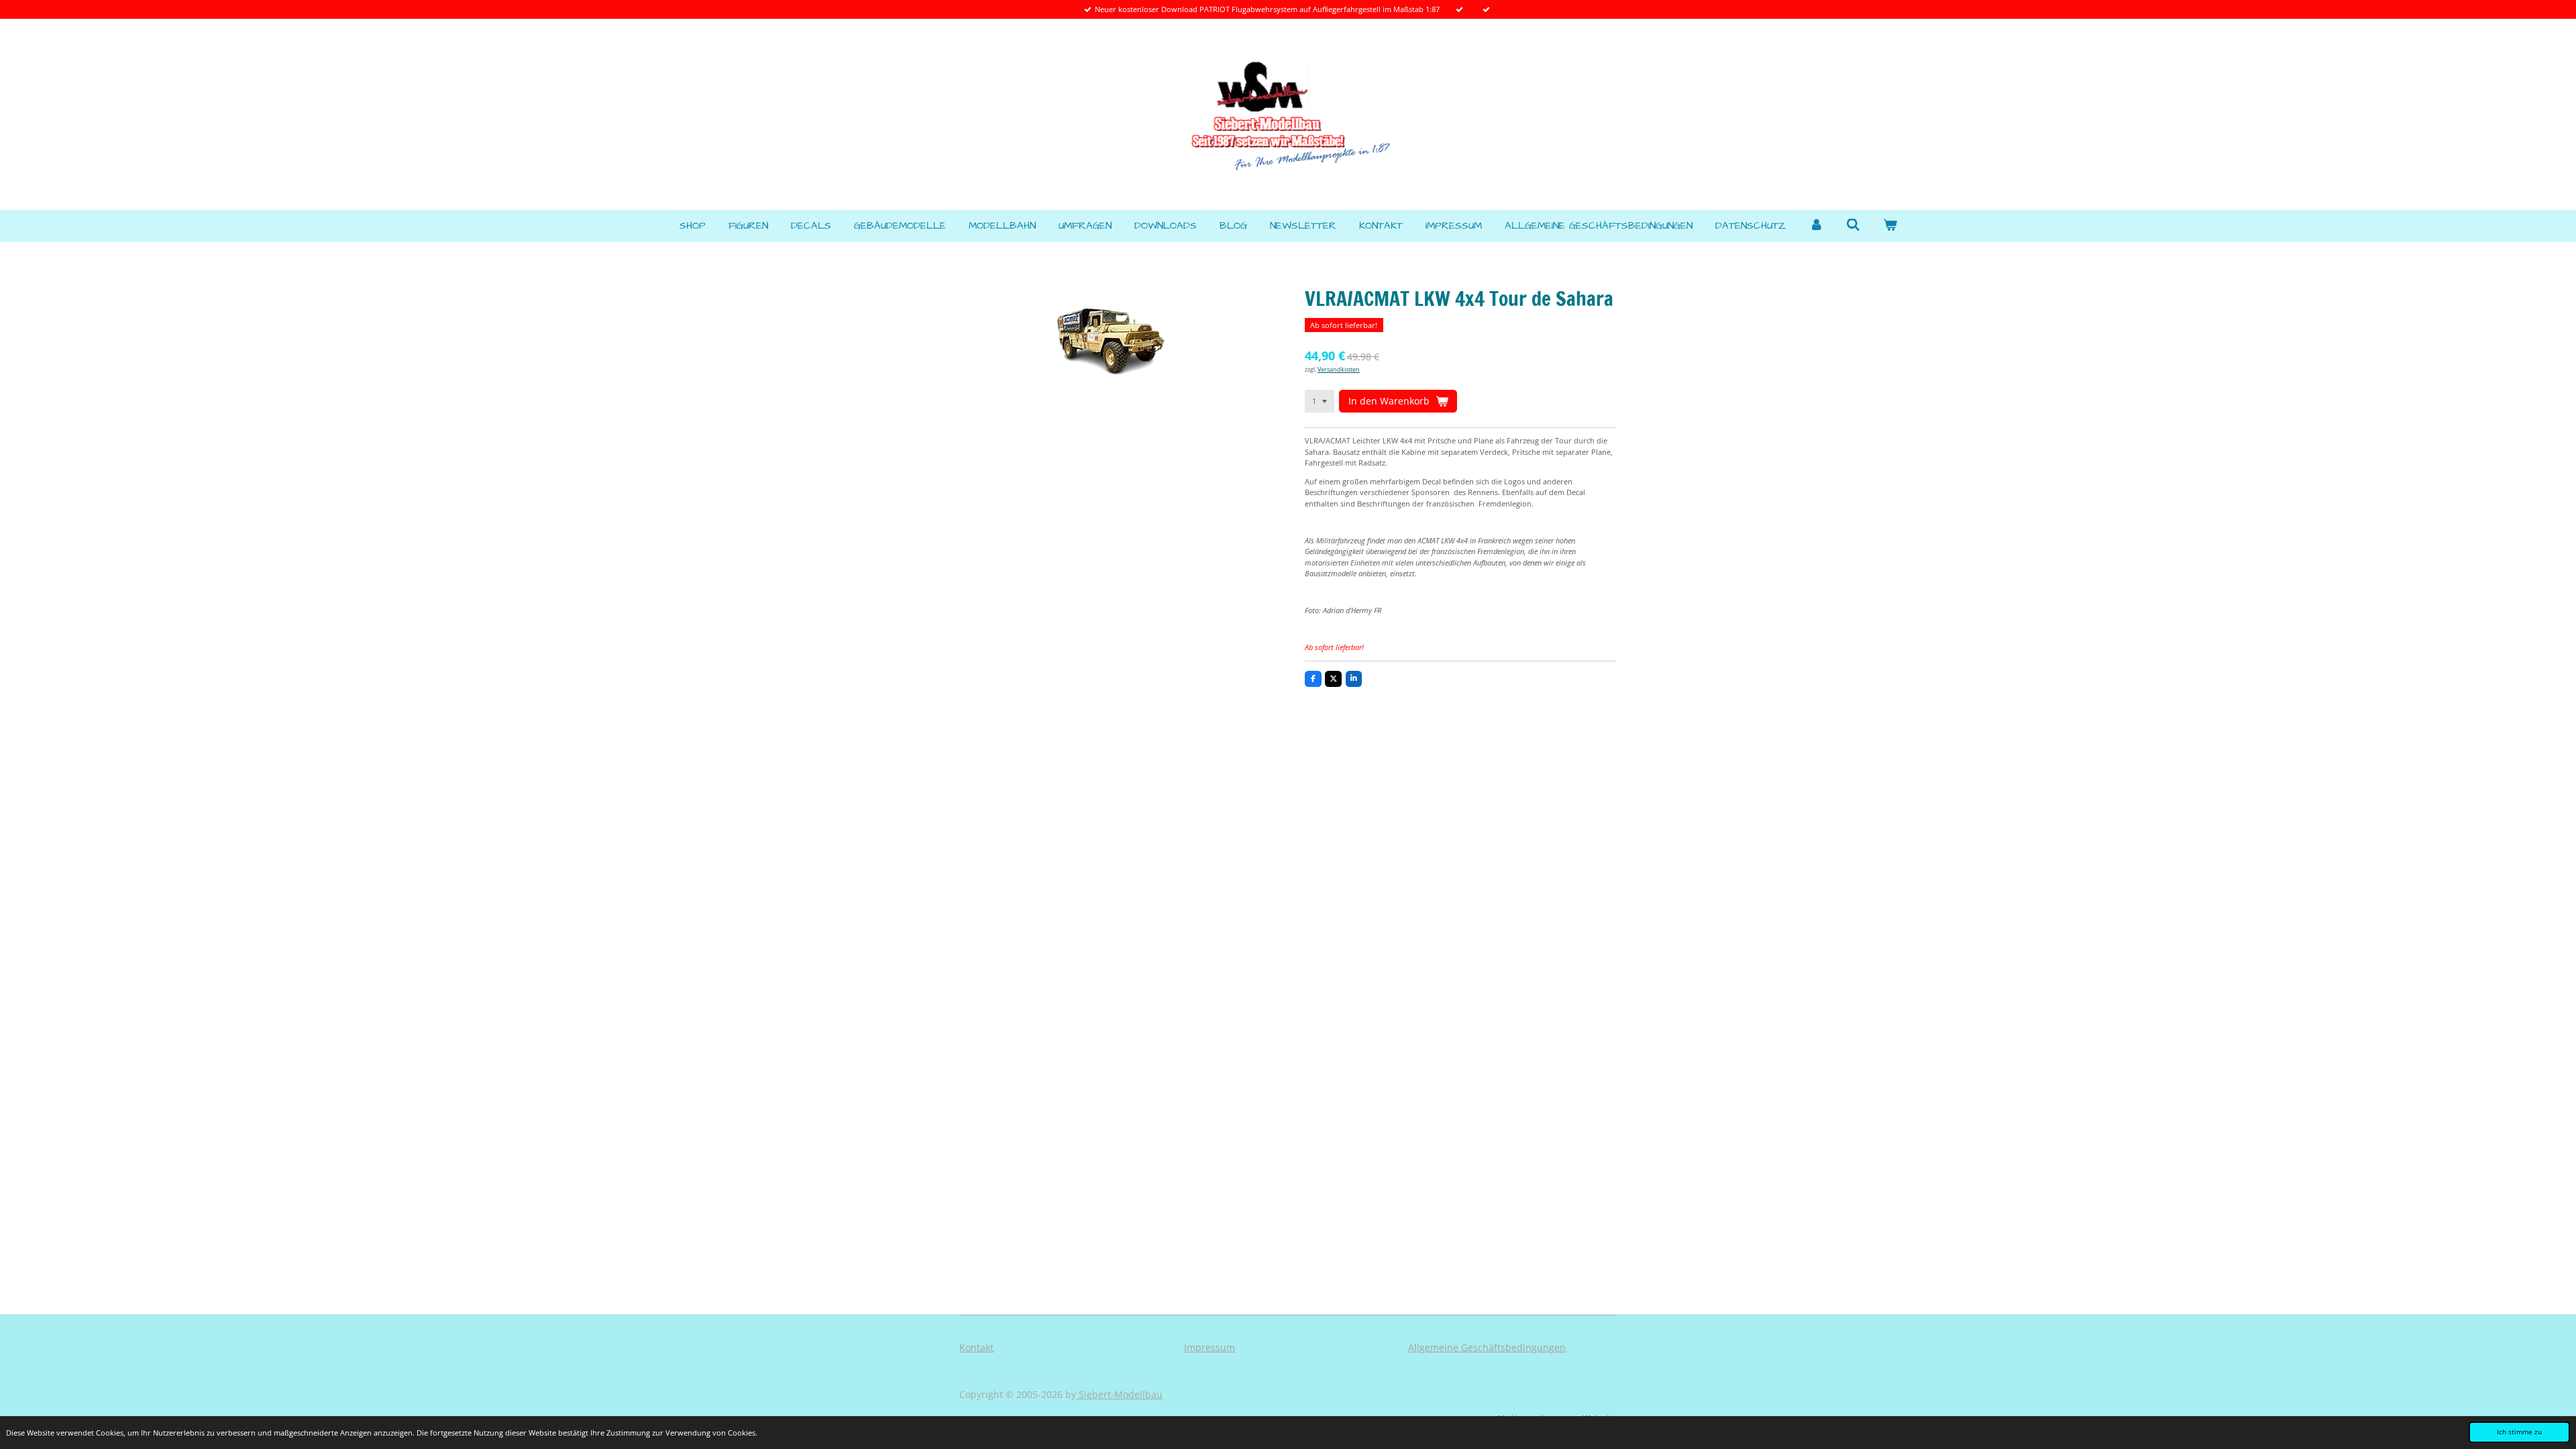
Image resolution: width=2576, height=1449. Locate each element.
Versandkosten (1339, 369)
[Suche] (1853, 226)
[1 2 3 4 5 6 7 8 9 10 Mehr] (1320, 401)
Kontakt (976, 1347)
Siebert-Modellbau (1119, 1394)
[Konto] (1816, 226)
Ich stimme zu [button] (2519, 1432)
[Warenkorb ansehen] (1890, 226)
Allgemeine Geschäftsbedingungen (1487, 1347)
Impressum (1210, 1347)
